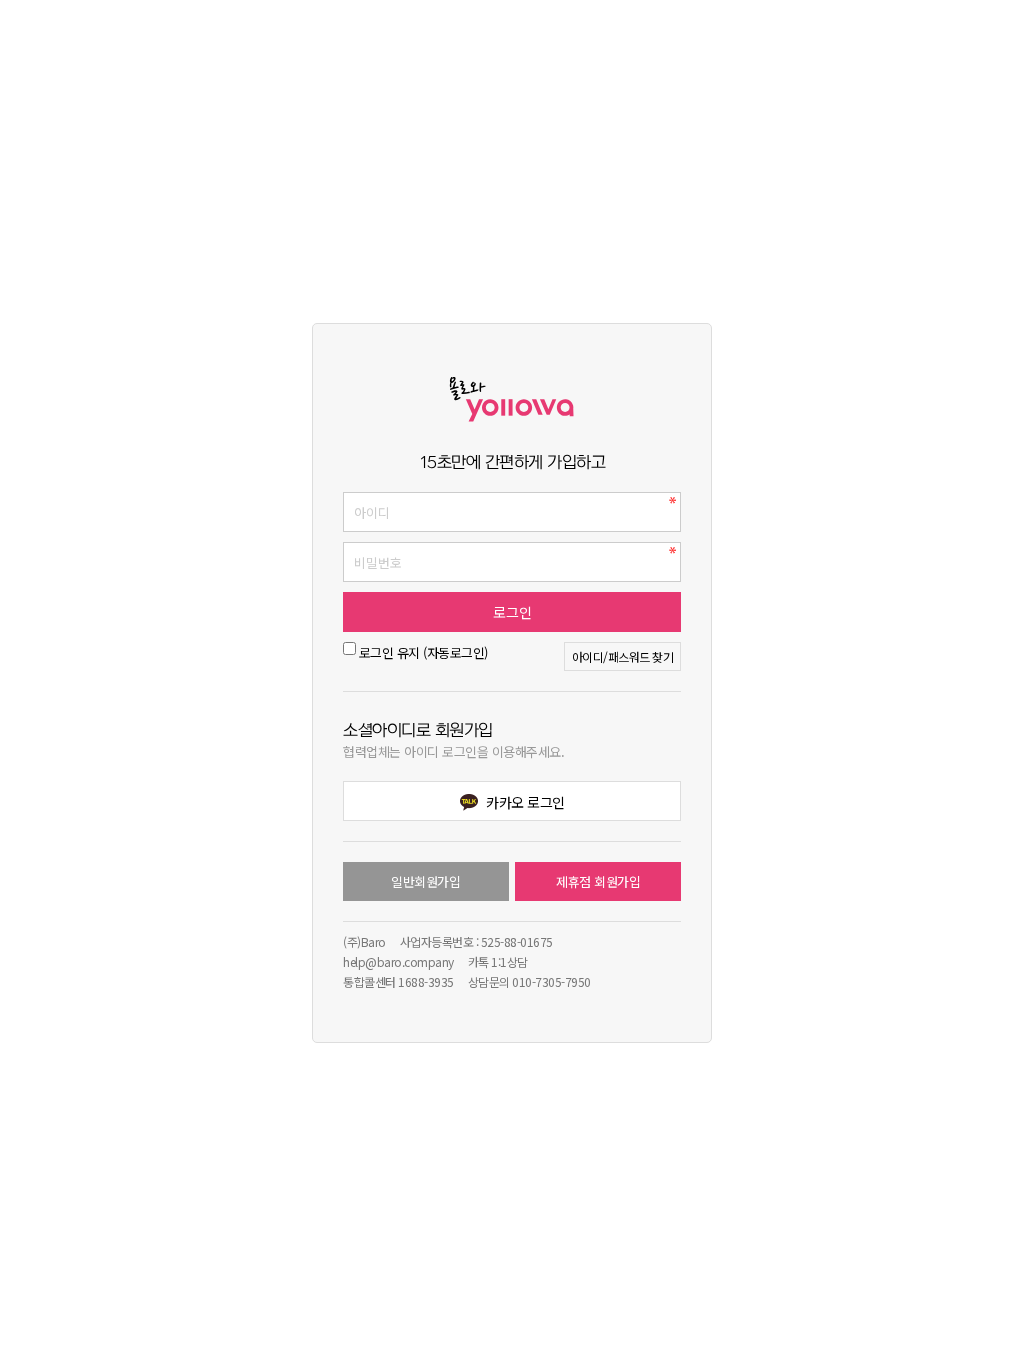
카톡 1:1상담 (498, 961)
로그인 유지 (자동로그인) (423, 652)
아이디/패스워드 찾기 (623, 656)
